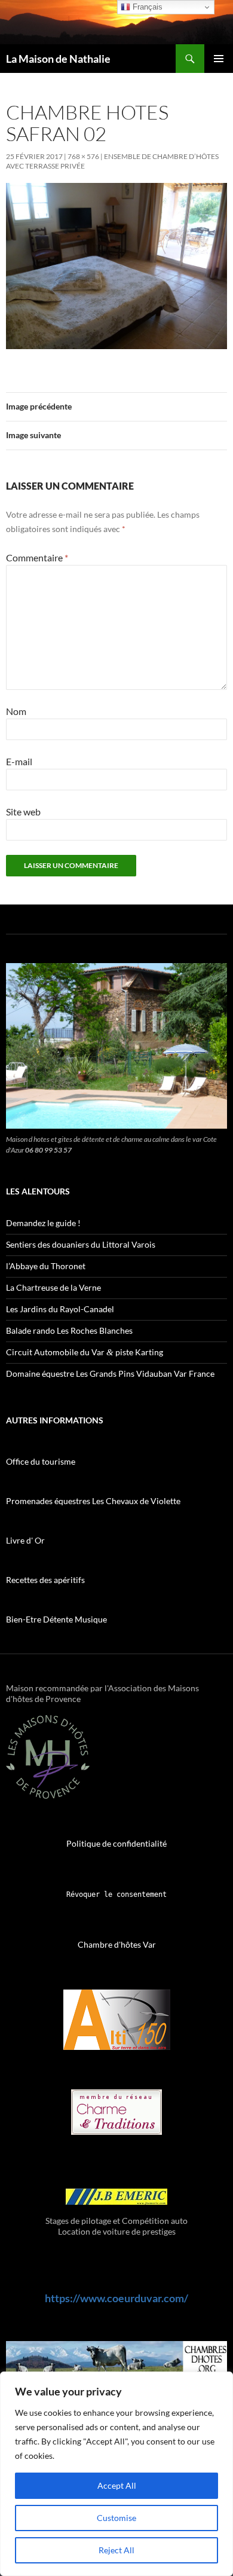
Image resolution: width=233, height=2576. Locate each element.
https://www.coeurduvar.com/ (116, 2298)
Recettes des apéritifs (45, 1580)
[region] (116, 2474)
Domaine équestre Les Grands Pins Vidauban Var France (110, 1373)
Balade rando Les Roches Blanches (69, 1330)
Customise (116, 2518)
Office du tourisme (41, 1461)
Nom (16, 711)
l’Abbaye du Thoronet (46, 1266)
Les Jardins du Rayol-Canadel (60, 1309)
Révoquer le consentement (116, 1894)
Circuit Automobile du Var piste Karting (85, 1352)
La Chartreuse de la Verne (53, 1287)
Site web (23, 812)
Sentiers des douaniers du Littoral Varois (81, 1244)
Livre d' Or (25, 1540)
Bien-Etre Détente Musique (56, 1619)
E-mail (19, 761)
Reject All (116, 2550)
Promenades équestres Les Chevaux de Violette (93, 1501)
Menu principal (219, 59)
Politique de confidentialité (116, 1843)
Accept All (117, 2485)
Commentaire (37, 557)
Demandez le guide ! (43, 1223)
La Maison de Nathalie (58, 59)
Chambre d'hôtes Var (117, 1944)
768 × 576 (83, 156)
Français (146, 7)
